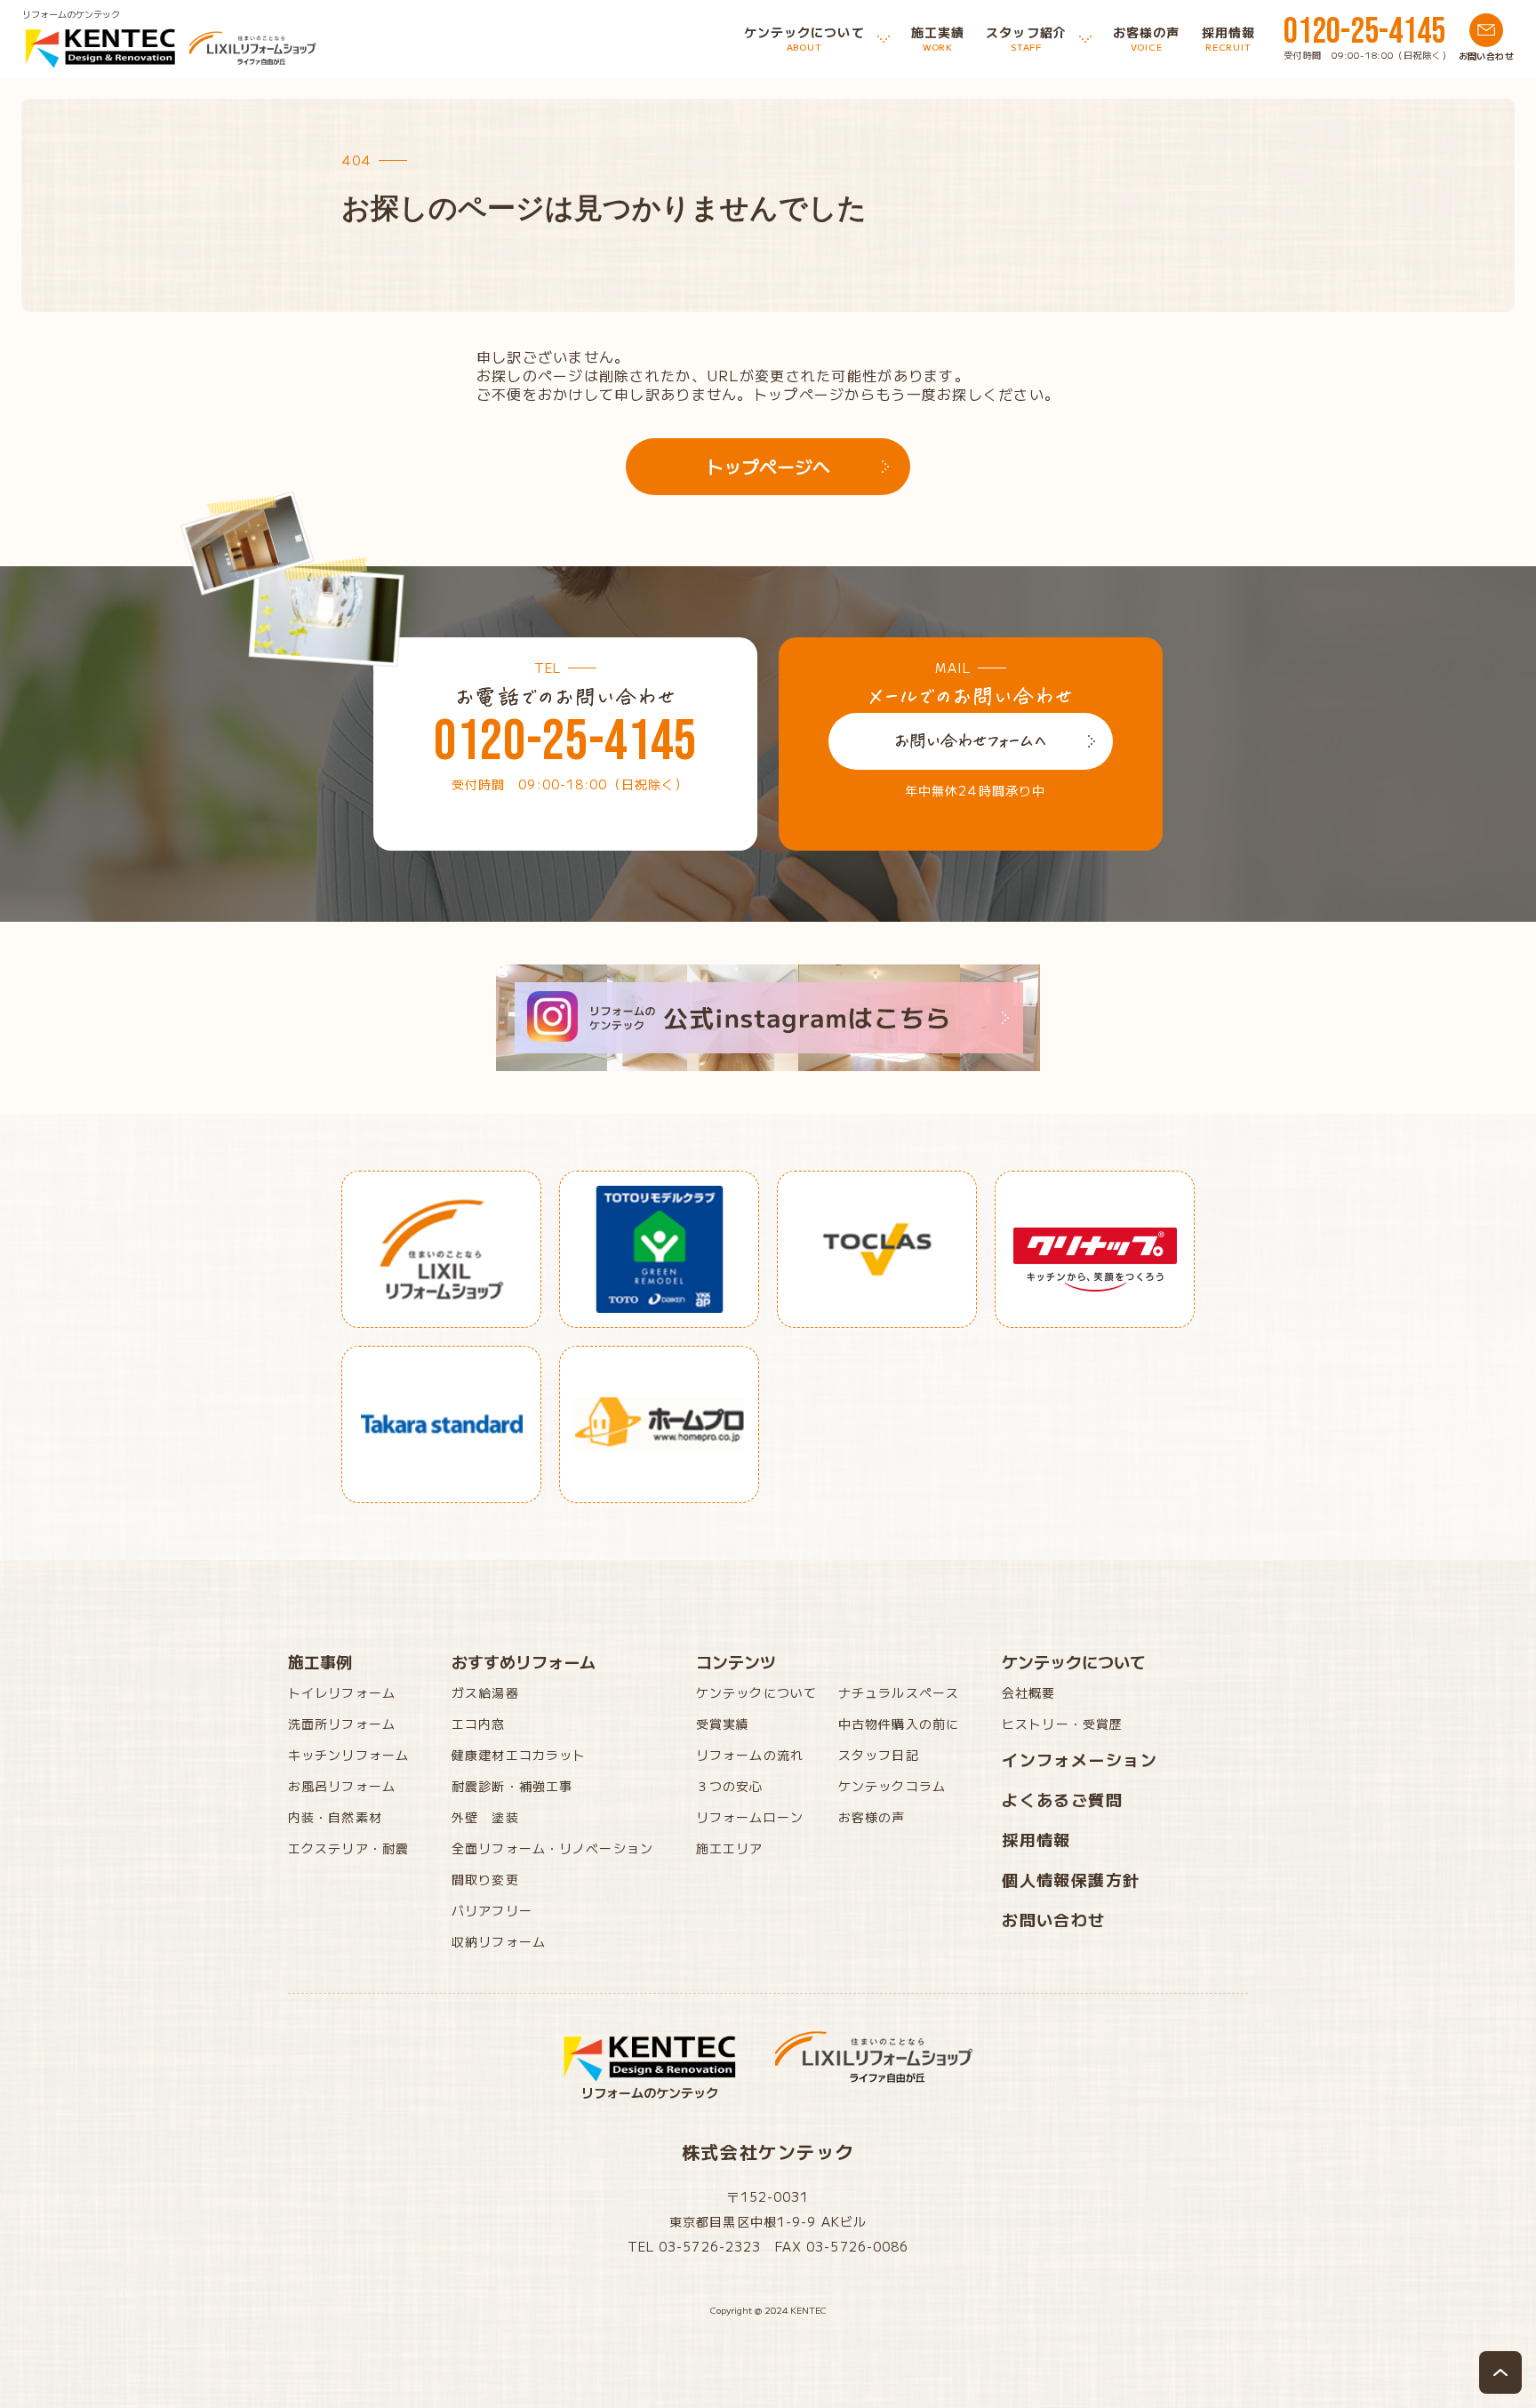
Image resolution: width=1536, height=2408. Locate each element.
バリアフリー (492, 1910)
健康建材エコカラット (519, 1755)
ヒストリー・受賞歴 (1062, 1724)
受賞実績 (723, 1724)
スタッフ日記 (879, 1755)
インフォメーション (1080, 1759)
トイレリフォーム (342, 1692)
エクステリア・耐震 (348, 1848)
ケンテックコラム (892, 1786)
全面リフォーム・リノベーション (552, 1848)
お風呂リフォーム (342, 1786)
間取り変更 (485, 1879)
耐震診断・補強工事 (512, 1786)
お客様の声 (872, 1817)
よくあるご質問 (1062, 1799)
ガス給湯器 (485, 1692)
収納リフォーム (499, 1941)
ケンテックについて (756, 1692)
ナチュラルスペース (899, 1692)
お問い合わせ (1054, 1919)
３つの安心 (730, 1786)
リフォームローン (750, 1817)
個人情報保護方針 (1071, 1879)
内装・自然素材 (335, 1817)
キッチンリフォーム (348, 1755)
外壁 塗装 (485, 1817)
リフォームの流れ (750, 1755)
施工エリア (730, 1848)
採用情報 (1036, 1839)
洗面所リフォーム (342, 1724)
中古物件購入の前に (899, 1724)
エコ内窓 (478, 1724)
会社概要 (1028, 1692)
